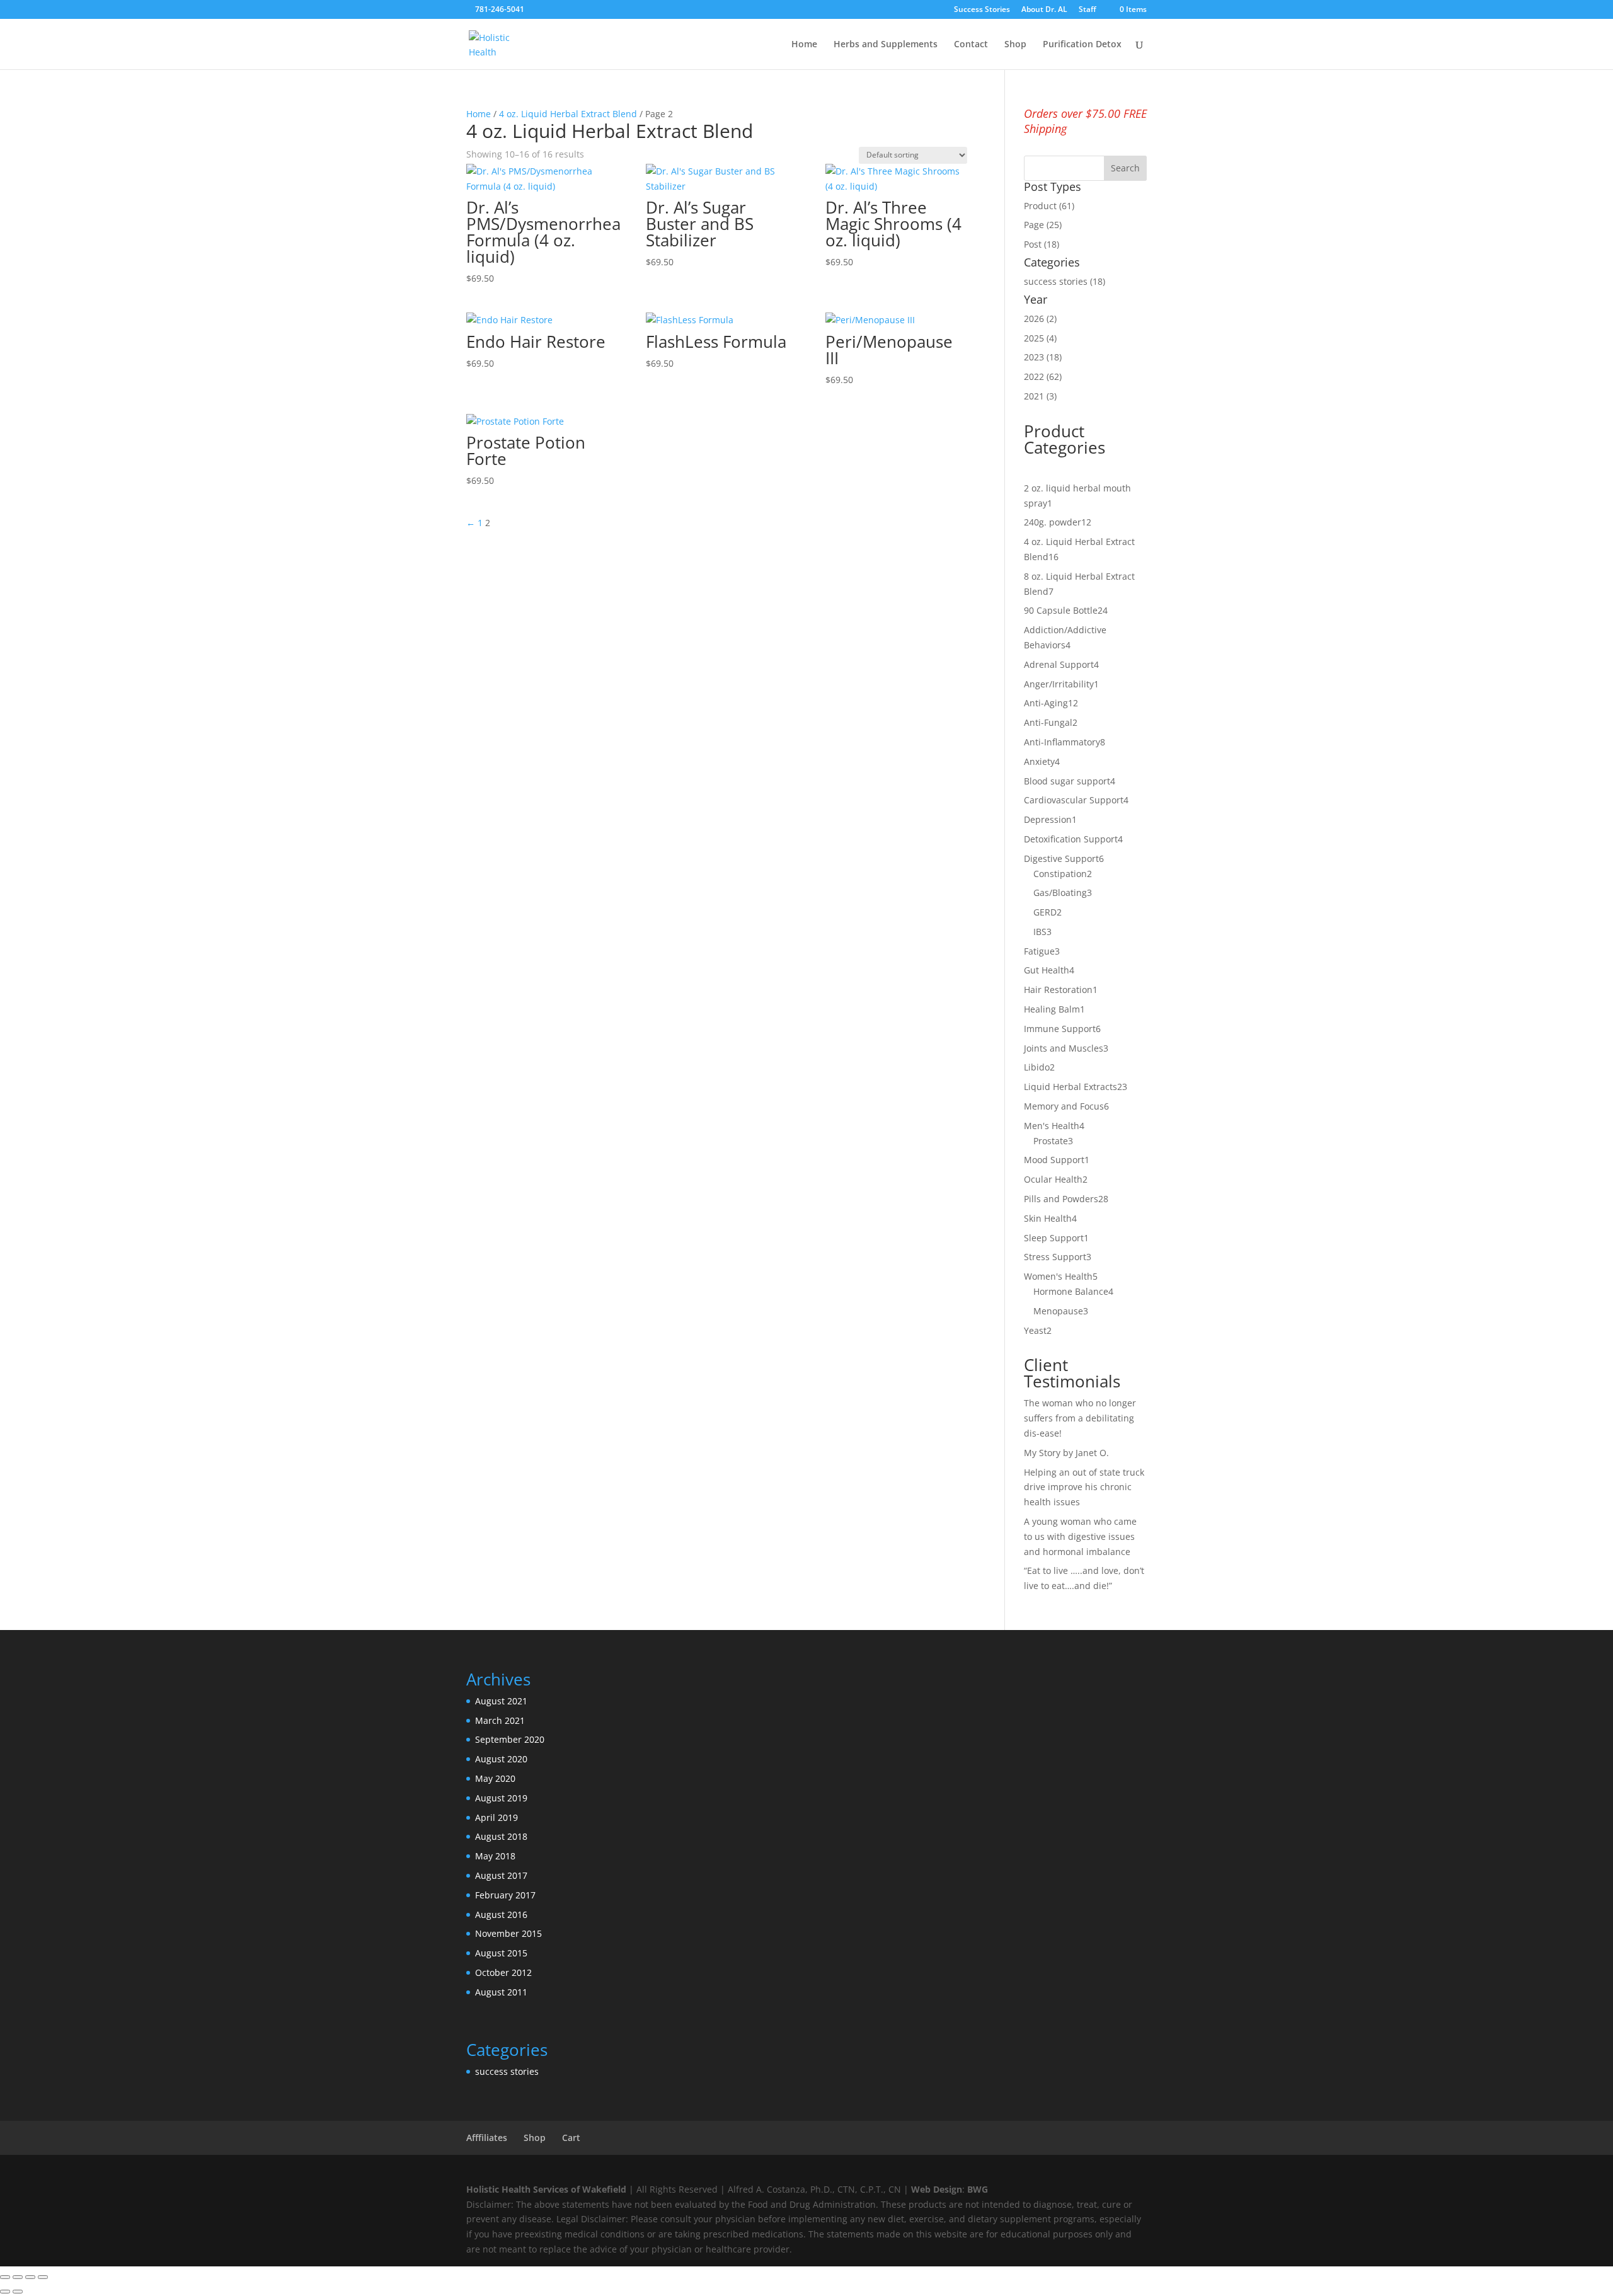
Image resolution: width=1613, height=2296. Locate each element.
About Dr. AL (1044, 10)
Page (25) (1043, 225)
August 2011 (501, 1992)
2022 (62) (1043, 376)
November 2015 (508, 1933)
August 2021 (501, 1701)
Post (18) (1042, 244)
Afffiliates (487, 2138)
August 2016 (501, 1914)
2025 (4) (1040, 338)
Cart (571, 2138)
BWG (978, 2189)
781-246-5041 (500, 9)
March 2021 (500, 1720)
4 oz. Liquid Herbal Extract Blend (568, 114)
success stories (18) (1065, 281)
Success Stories (982, 10)
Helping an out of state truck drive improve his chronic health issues (1084, 1487)
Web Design (937, 2189)
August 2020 (501, 1759)
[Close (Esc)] (43, 2277)
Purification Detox (1082, 45)
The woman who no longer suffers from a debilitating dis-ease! (1080, 1418)
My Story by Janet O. (1068, 1453)
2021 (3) (1040, 396)
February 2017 (505, 1895)
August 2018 (501, 1836)
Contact (971, 45)
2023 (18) (1043, 357)
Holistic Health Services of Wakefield (546, 2189)
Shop (1015, 45)
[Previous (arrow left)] (5, 2292)
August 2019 (501, 1798)
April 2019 (497, 1817)
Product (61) (1049, 206)
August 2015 (501, 1953)
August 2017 (501, 1875)
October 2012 (503, 1972)
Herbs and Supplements (886, 45)
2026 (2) (1040, 319)
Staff (1088, 10)
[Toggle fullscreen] (18, 2277)
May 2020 (495, 1778)
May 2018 (495, 1856)
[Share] (30, 2277)
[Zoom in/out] (5, 2277)
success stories (507, 2071)
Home (804, 45)
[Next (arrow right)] (18, 2292)
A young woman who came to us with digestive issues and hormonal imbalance (1080, 1536)
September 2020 (510, 1739)
